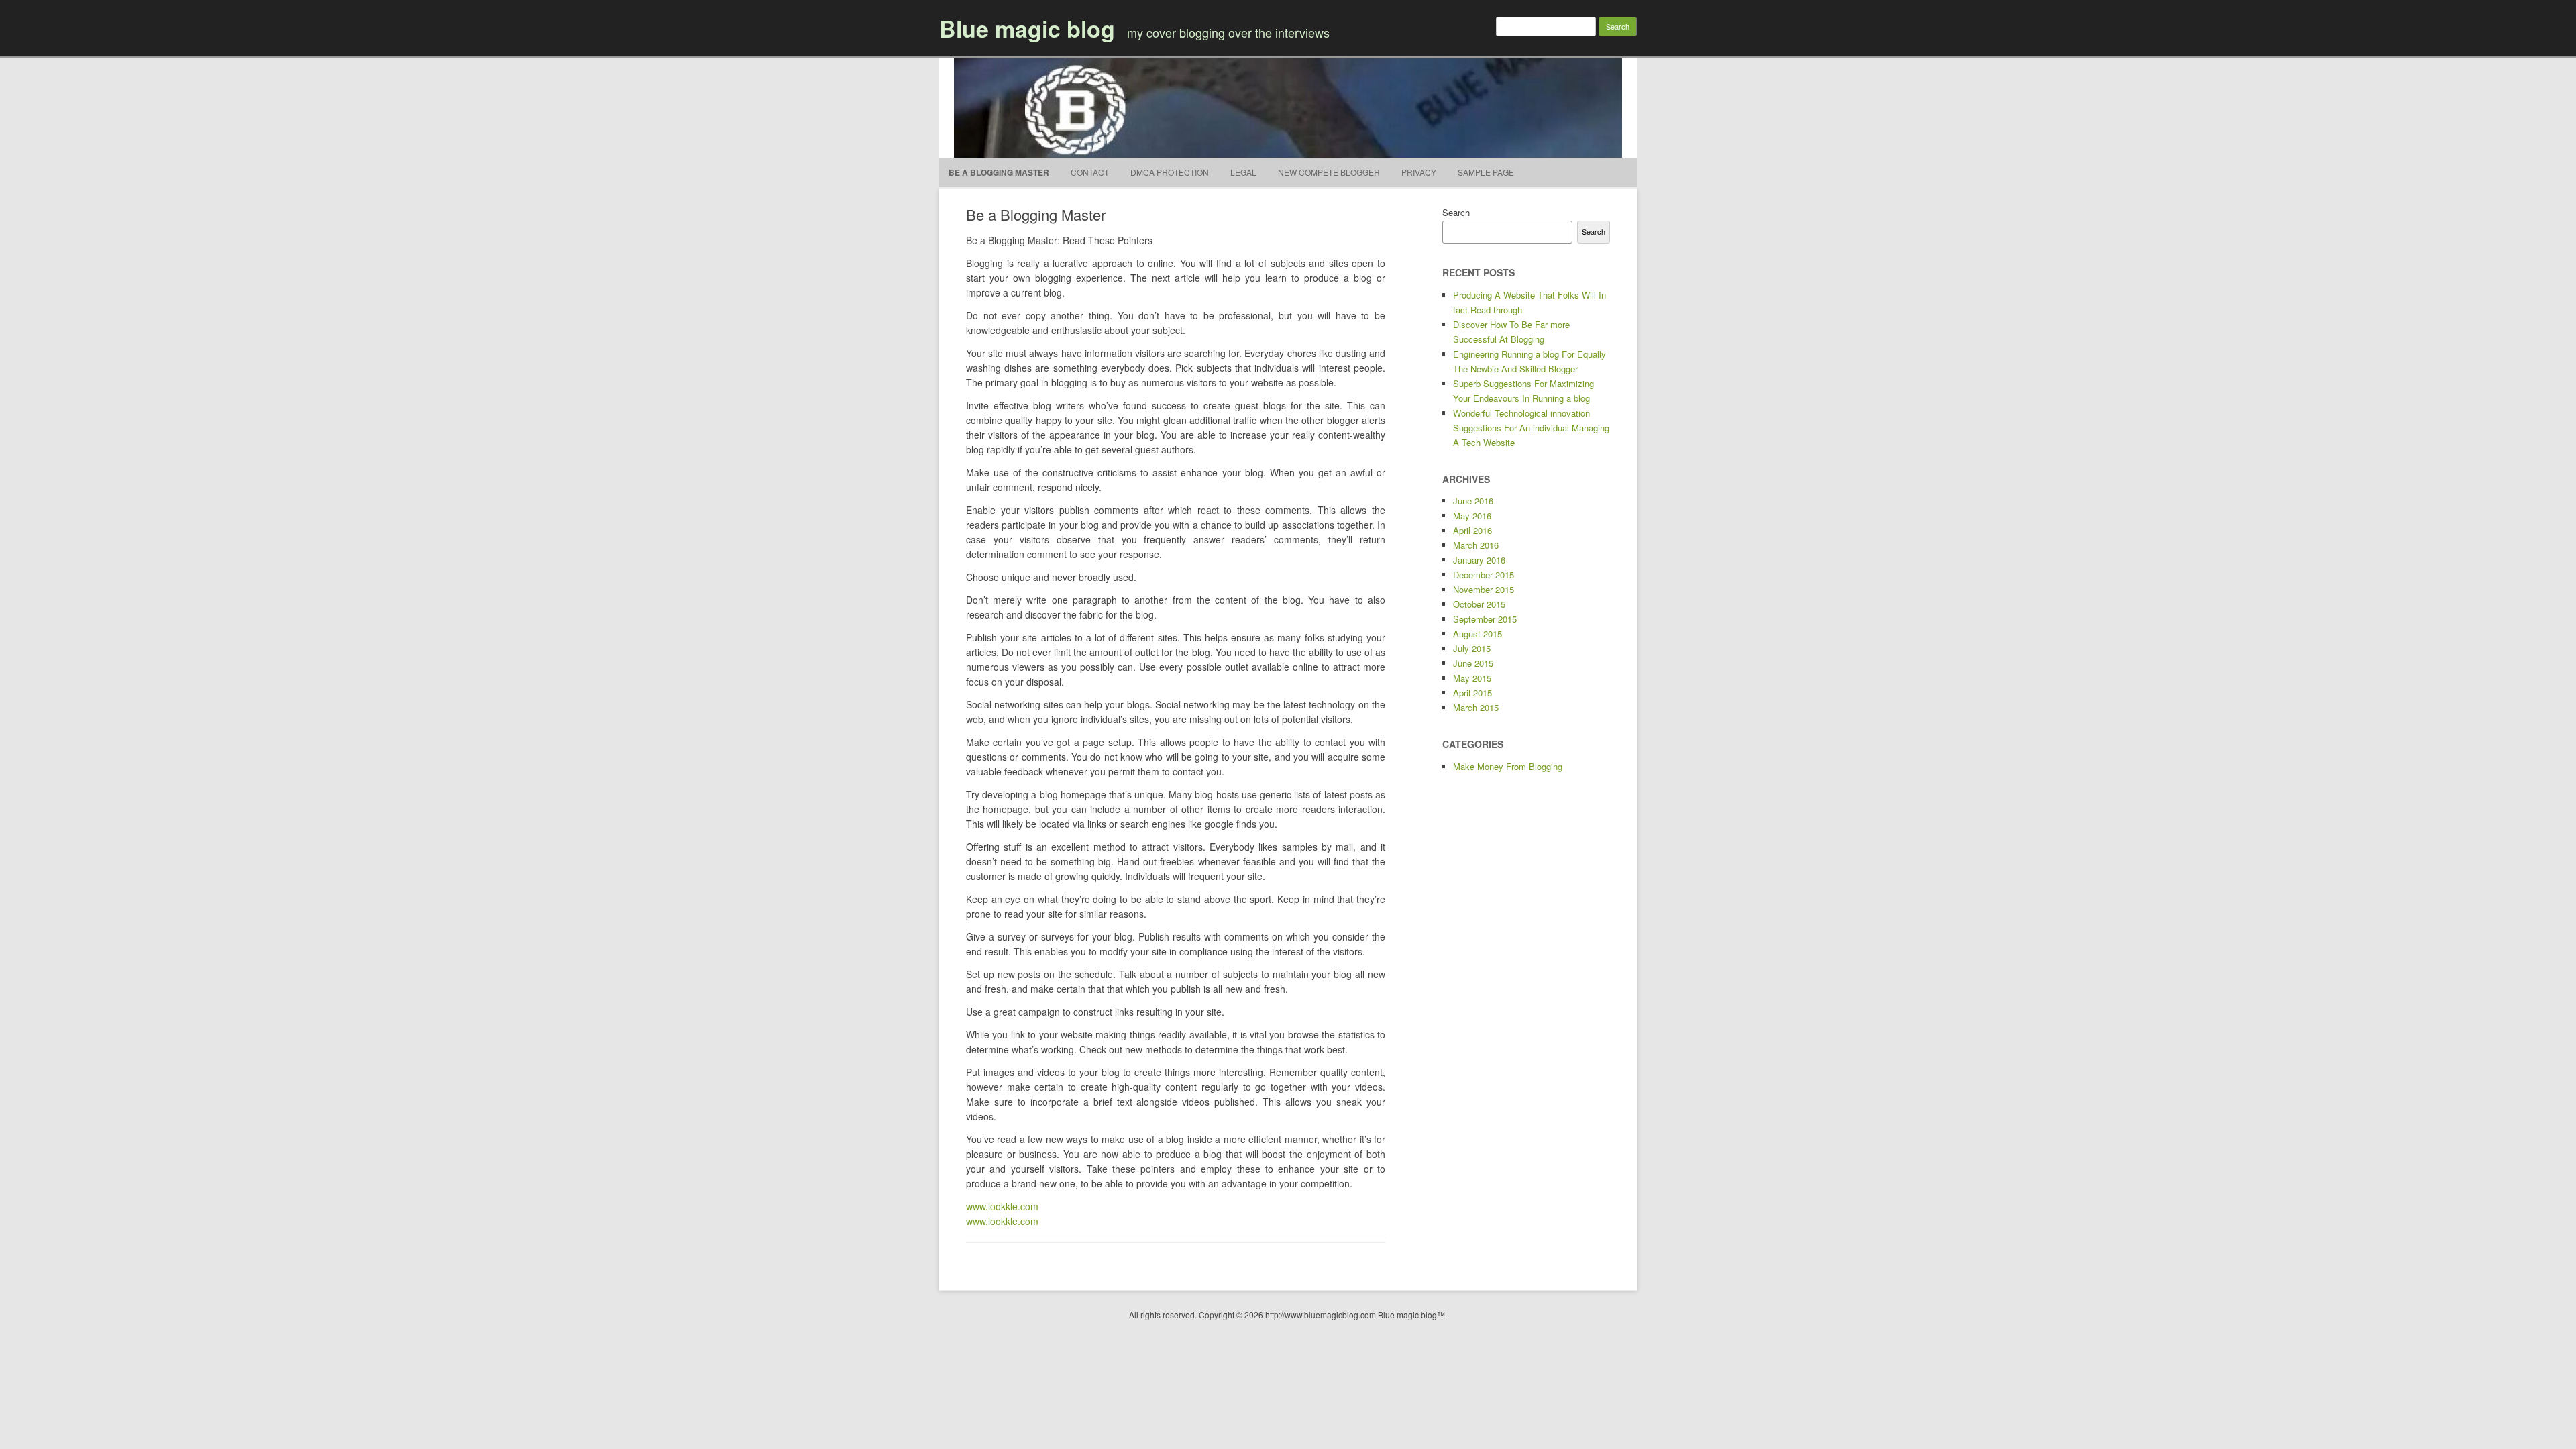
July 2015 (1472, 648)
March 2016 (1476, 545)
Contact (1090, 172)
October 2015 (1479, 604)
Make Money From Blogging (1508, 766)
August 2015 (1478, 634)
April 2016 (1472, 530)
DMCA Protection (1170, 172)
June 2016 (1473, 501)
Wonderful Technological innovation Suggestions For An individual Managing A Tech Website (1531, 428)
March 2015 (1476, 707)
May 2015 (1472, 678)
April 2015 (1472, 693)
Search (1456, 212)
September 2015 (1485, 619)
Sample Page (1486, 172)
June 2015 (1473, 663)
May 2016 (1472, 516)
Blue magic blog (1027, 28)
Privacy (1419, 172)
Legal (1243, 172)
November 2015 (1484, 589)
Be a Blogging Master (999, 172)
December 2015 (1484, 575)
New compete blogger (1329, 172)
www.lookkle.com (1002, 1206)
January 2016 (1479, 560)
